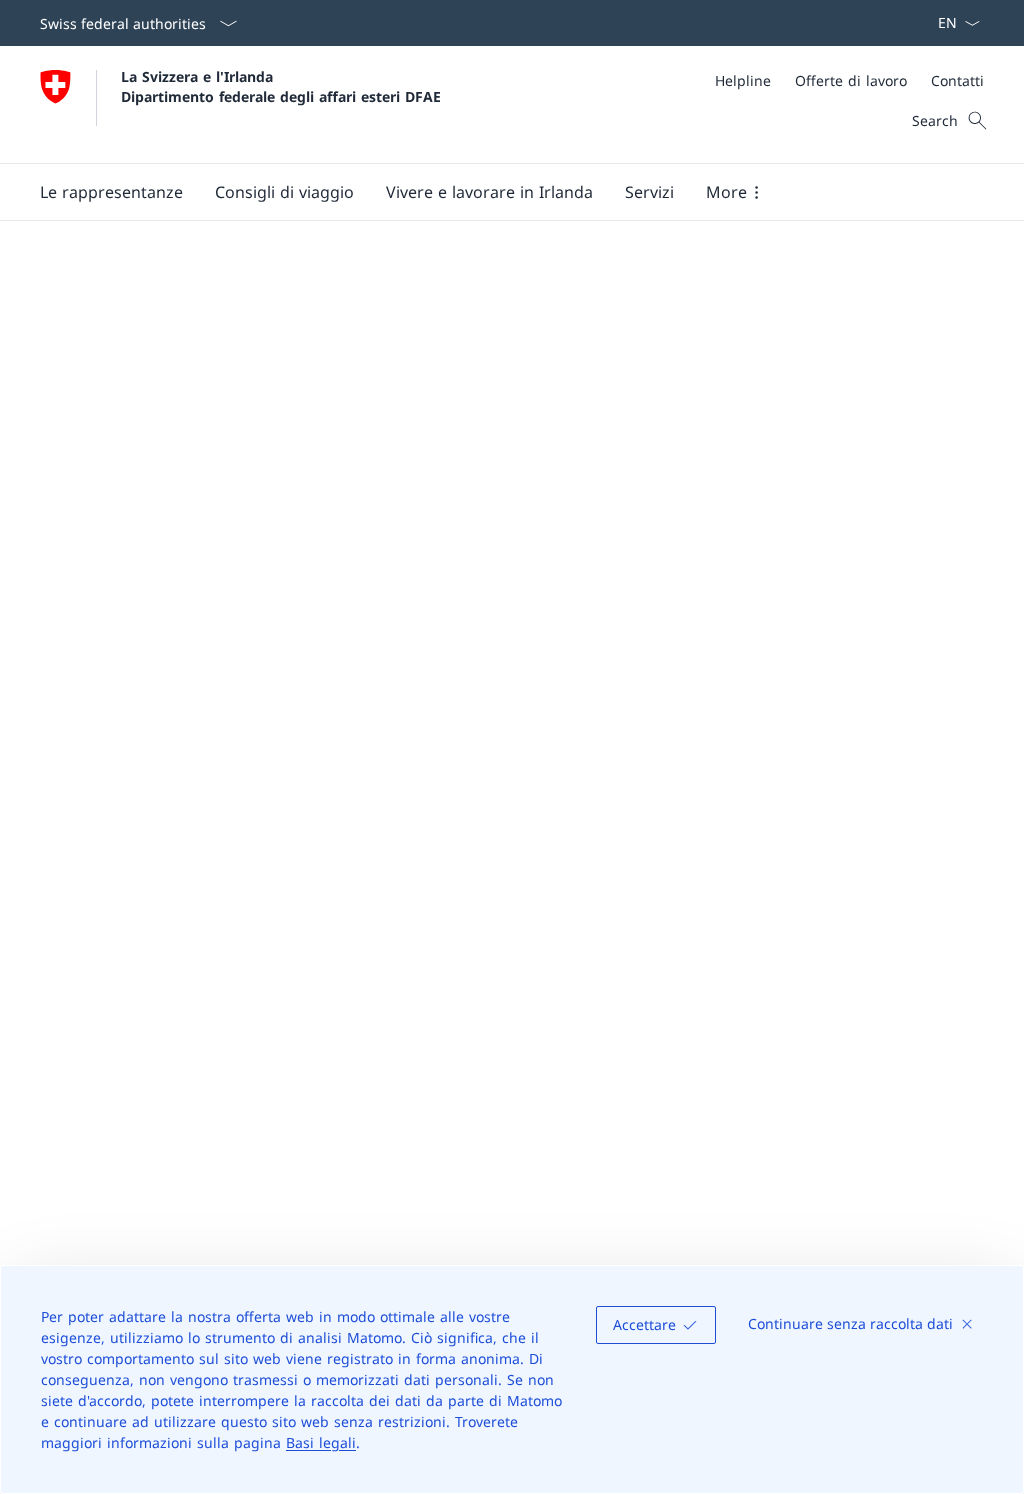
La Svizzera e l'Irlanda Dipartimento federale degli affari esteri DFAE (281, 86)
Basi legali (321, 1442)
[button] (111, 192)
